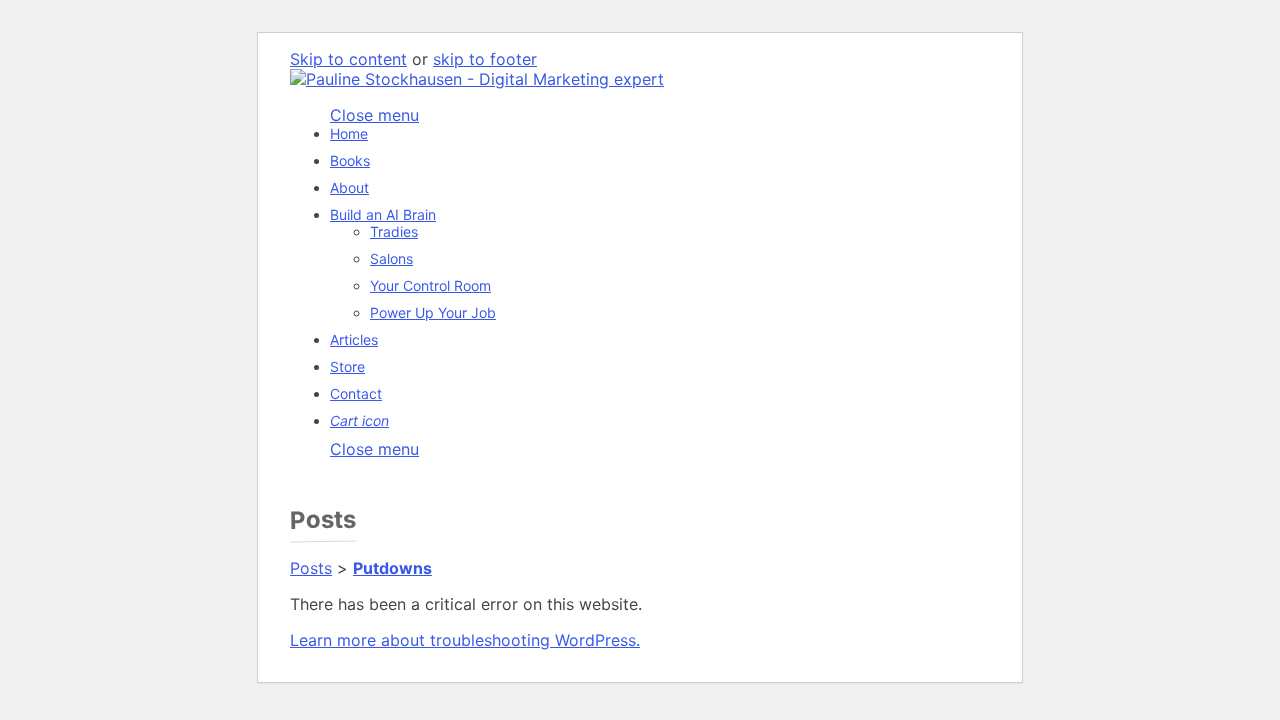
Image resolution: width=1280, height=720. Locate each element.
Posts (311, 568)
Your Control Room (430, 285)
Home (349, 133)
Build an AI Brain (383, 214)
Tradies (394, 231)
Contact (356, 393)
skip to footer (485, 59)
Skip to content (348, 59)
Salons (391, 258)
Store (347, 366)
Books (350, 160)
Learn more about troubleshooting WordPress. (465, 640)
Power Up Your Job (433, 312)
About (349, 187)
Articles (354, 339)
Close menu (374, 449)
